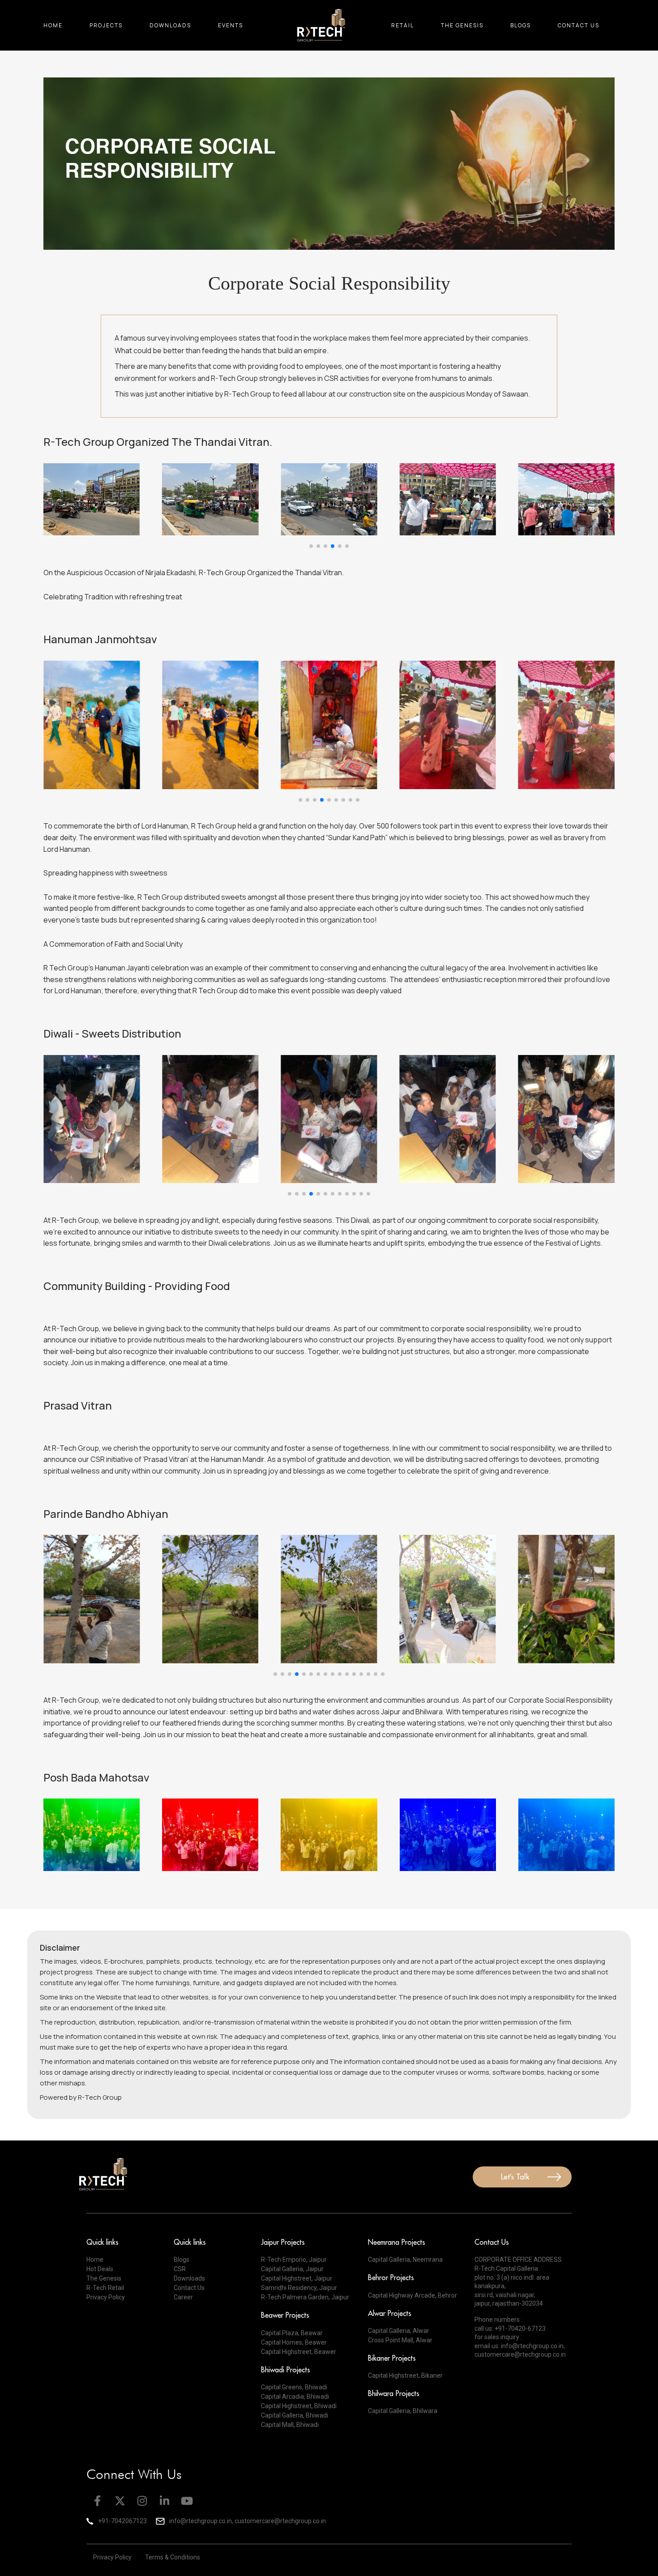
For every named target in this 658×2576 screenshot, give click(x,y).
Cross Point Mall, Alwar (400, 2340)
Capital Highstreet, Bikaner (405, 2375)
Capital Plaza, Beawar (292, 2333)
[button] (311, 546)
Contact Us (579, 25)
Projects (106, 25)
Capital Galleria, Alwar (399, 2331)
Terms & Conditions (173, 2557)
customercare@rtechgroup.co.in (520, 2354)
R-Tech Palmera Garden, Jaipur (305, 2297)
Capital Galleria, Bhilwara (403, 2411)
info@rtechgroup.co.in (532, 2346)
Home (53, 25)
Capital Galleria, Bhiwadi (295, 2415)
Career (183, 2297)
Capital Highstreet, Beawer (299, 2352)
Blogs (521, 25)
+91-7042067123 (122, 2521)
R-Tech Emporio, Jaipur (294, 2260)
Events (231, 25)
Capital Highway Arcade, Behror (412, 2295)
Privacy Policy (106, 2297)
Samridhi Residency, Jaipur (299, 2288)
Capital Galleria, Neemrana (405, 2260)
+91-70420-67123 (520, 2328)
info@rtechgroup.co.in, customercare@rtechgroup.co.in (248, 2521)
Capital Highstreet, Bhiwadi (299, 2406)
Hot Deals (100, 2269)
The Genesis (462, 25)
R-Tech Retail (105, 2288)
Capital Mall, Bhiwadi (290, 2425)
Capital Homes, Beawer (294, 2342)
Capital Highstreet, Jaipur (297, 2278)
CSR (180, 2269)
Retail (403, 25)
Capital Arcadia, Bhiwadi (295, 2397)
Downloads (170, 25)
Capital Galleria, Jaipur (292, 2269)
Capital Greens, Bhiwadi (294, 2387)
